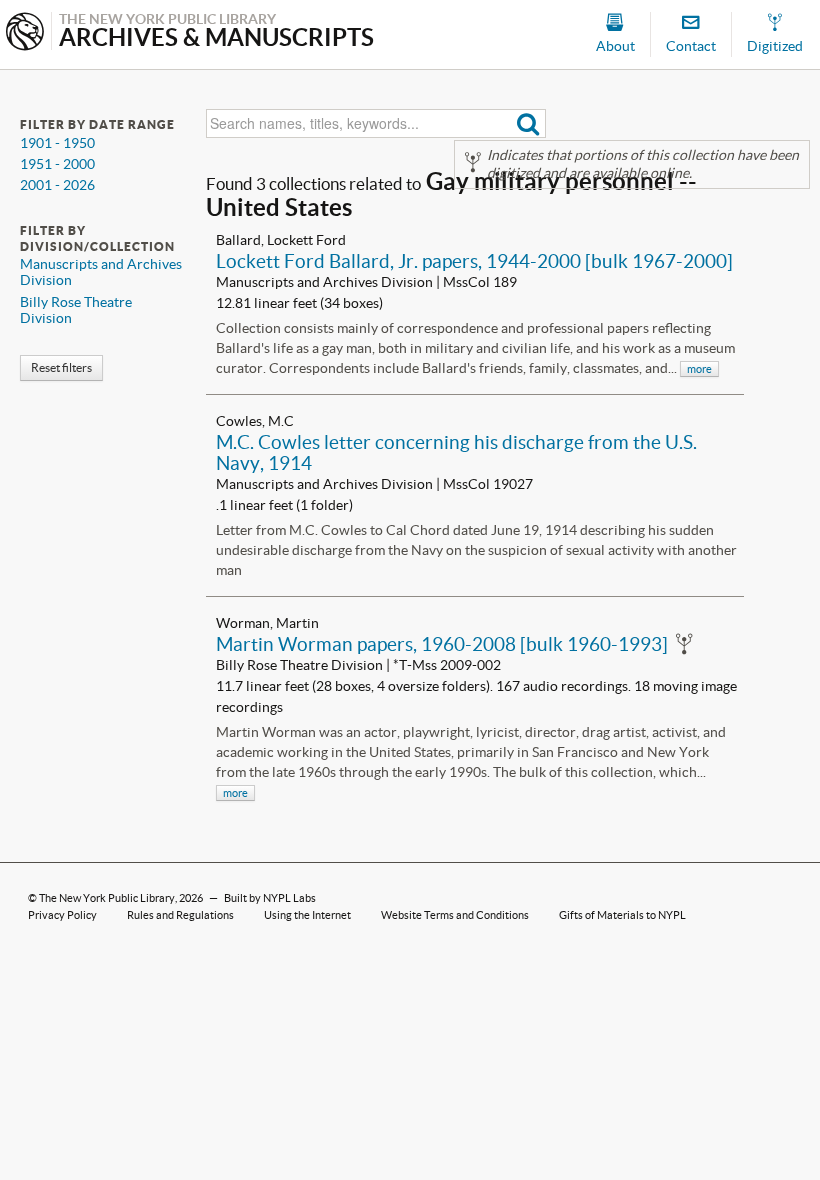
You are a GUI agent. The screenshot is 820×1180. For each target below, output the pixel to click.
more (699, 369)
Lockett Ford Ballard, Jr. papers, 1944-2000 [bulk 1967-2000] (474, 261)
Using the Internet (307, 915)
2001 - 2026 (57, 185)
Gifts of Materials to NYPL (622, 915)
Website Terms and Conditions (455, 915)
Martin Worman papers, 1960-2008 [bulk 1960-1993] (442, 644)
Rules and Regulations (180, 915)
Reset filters (61, 367)
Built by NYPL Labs (270, 898)
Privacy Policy (62, 915)
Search (528, 123)
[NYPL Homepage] (25, 33)
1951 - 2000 (57, 164)
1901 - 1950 (57, 143)
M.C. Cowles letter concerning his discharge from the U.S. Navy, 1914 (456, 452)
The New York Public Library (107, 898)
